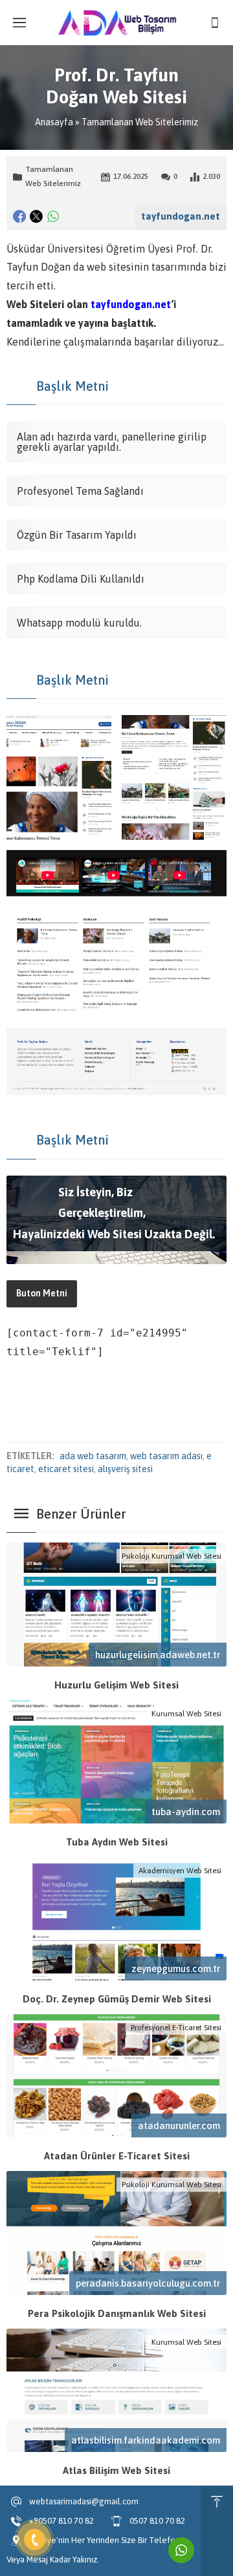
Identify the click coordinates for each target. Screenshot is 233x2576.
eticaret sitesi (66, 1469)
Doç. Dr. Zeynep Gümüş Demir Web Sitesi (117, 1999)
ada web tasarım (93, 1456)
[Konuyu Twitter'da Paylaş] (36, 216)
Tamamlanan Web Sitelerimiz (140, 122)
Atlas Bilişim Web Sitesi (116, 2470)
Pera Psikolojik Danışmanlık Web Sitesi (117, 2313)
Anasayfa (54, 122)
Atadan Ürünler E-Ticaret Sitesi (117, 2156)
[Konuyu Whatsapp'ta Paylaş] (53, 216)
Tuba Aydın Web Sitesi (117, 1842)
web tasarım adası (166, 1456)
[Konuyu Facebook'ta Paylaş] (19, 216)
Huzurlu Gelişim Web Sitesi (116, 1685)
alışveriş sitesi (125, 1469)
